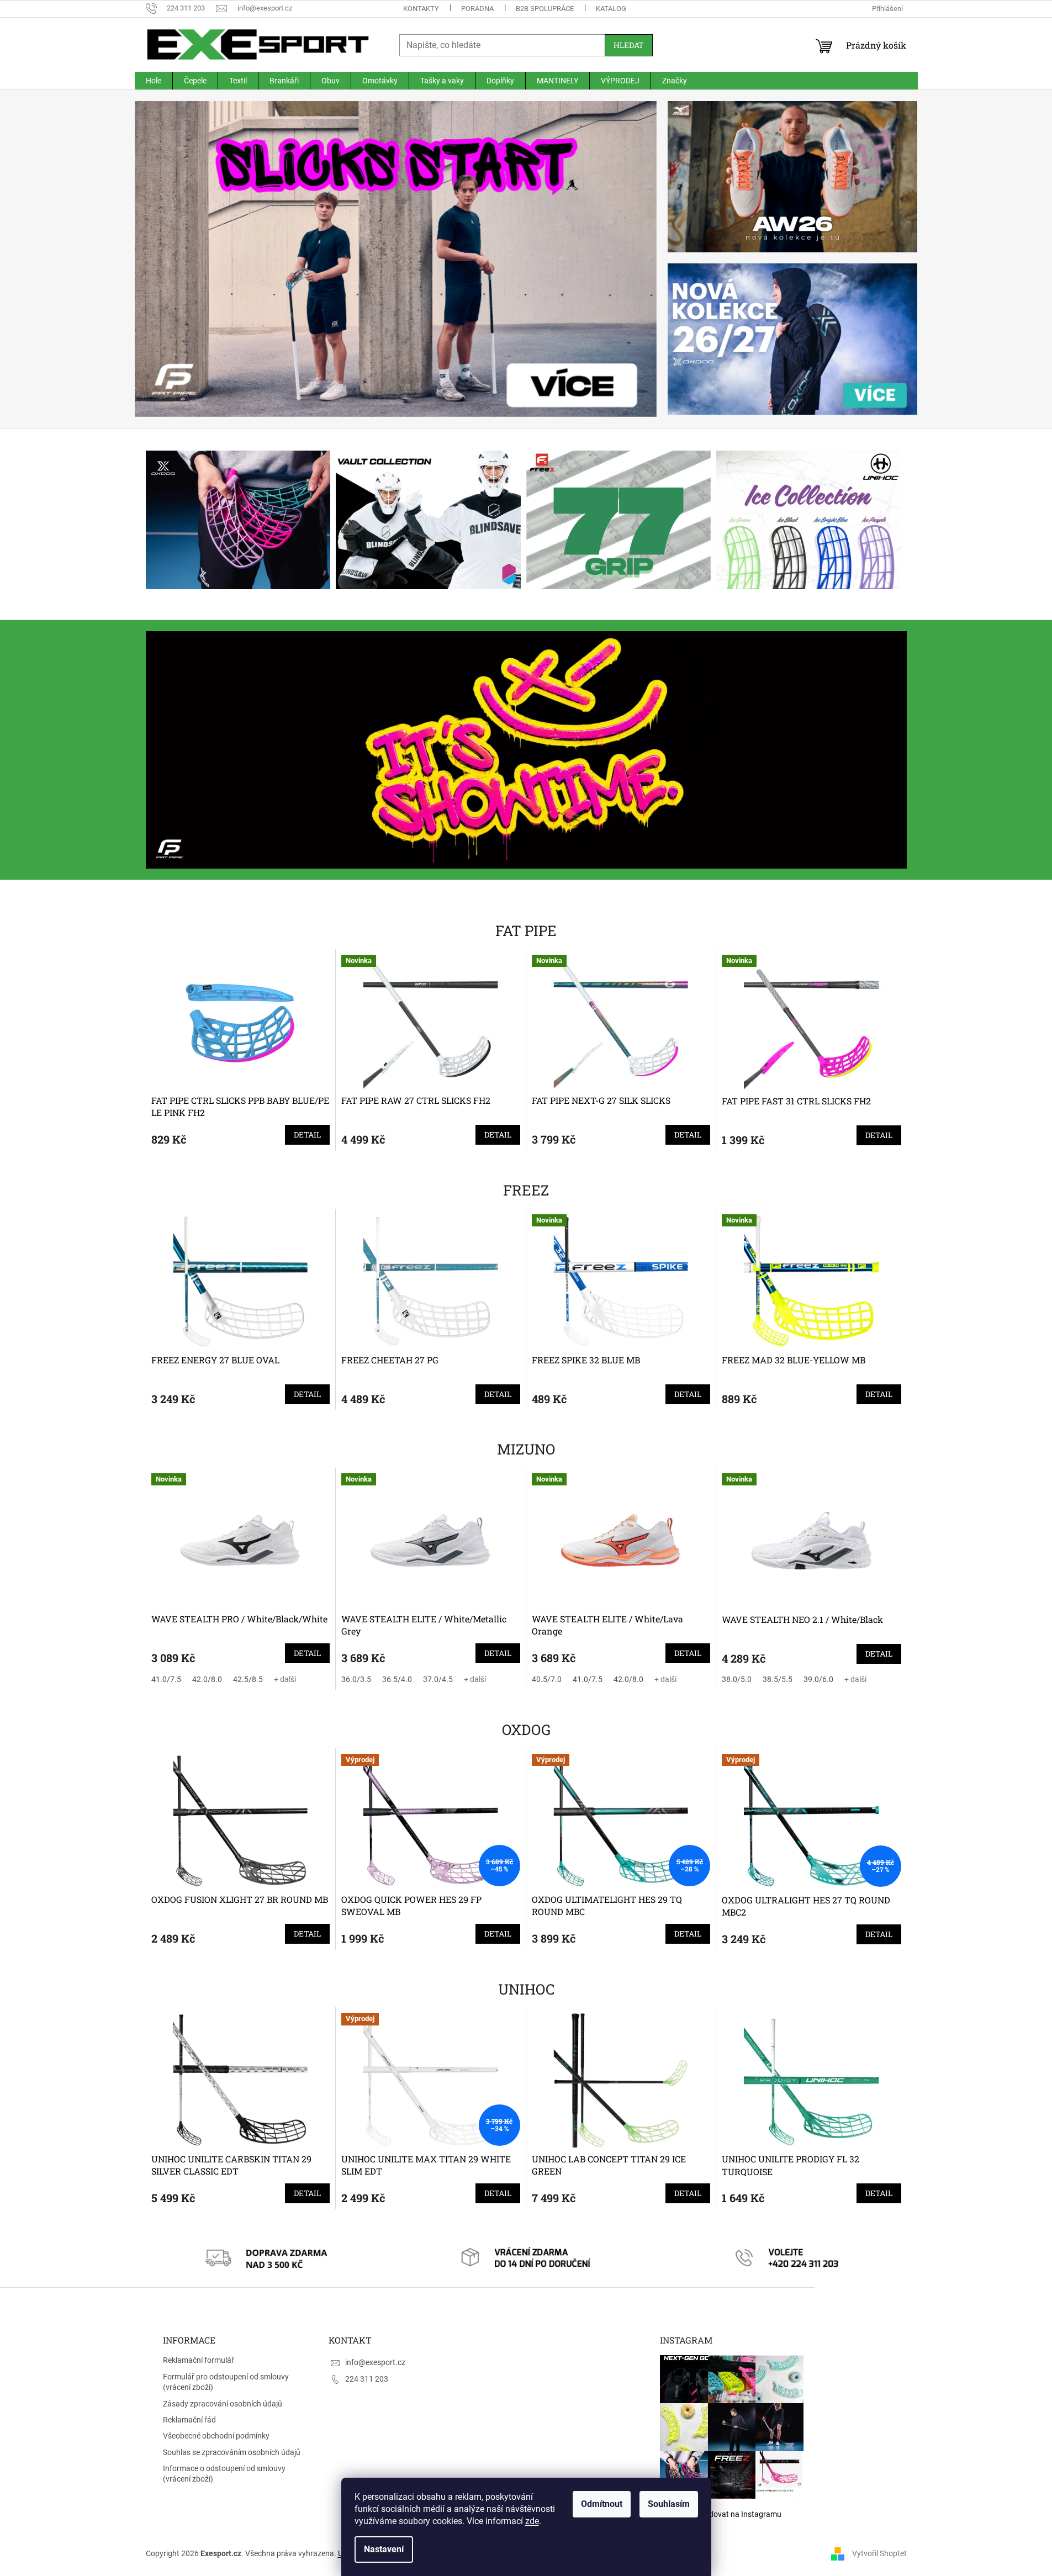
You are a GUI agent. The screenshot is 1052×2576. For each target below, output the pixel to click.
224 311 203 (367, 2379)
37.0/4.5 (438, 1679)
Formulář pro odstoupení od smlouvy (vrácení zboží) (226, 2382)
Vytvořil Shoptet (879, 2553)
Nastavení (384, 2549)
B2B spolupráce (545, 9)
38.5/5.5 (778, 1679)
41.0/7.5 (166, 1679)
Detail (307, 1134)
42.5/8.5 (248, 1679)
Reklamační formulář (199, 2360)
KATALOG (611, 9)
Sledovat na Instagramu (740, 2514)
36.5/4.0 (397, 1679)
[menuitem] (154, 81)
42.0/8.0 (207, 1679)
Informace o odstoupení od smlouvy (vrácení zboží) (224, 2474)
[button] (174, 259)
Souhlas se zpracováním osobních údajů (232, 2452)
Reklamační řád (189, 2420)
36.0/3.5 (356, 1679)
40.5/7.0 (547, 1679)
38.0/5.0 (737, 1679)
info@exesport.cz (375, 2362)
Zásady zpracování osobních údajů (223, 2404)
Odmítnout (602, 2504)
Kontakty (421, 9)
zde (532, 2521)
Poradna (477, 9)
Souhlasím (669, 2504)
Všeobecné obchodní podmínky (216, 2436)
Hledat (629, 45)
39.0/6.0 (818, 1679)
